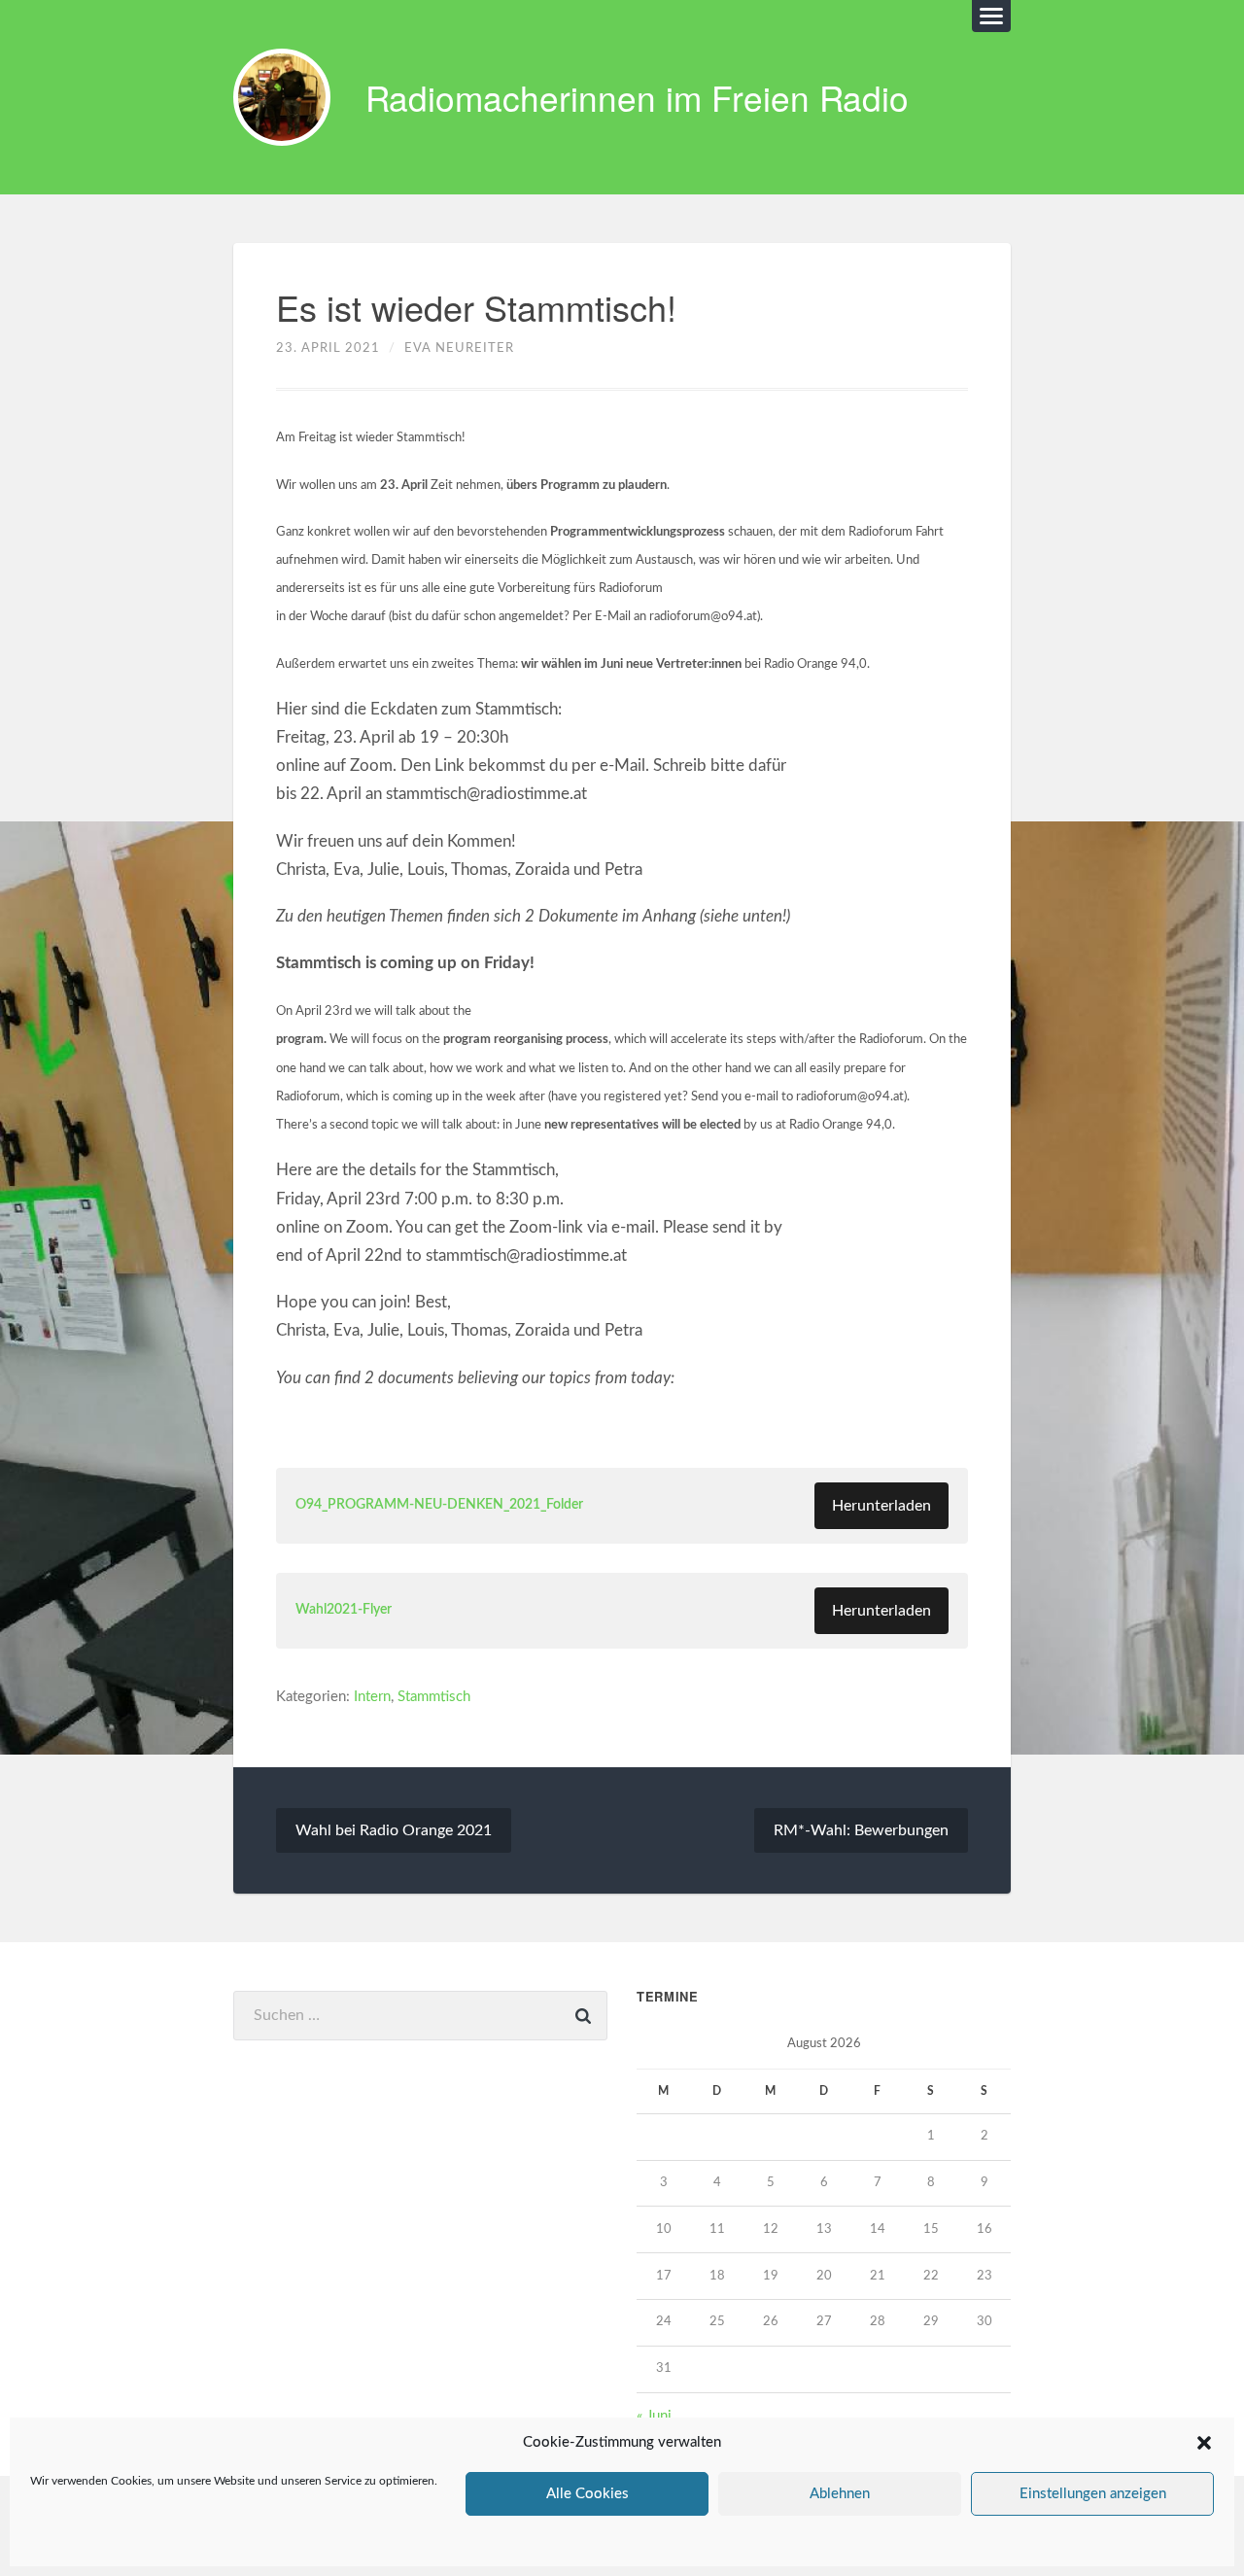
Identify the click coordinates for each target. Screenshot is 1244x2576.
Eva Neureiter (459, 348)
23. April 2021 (328, 348)
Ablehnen (840, 2494)
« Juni (654, 2416)
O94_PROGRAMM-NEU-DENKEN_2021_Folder (439, 1505)
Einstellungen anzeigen (1093, 2494)
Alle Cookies (587, 2494)
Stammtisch (434, 1697)
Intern (372, 1697)
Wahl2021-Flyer (344, 1610)
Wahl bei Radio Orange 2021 (394, 1830)
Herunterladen (881, 1506)
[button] (1204, 2443)
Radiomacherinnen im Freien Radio (637, 97)
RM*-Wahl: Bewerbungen (861, 1830)
